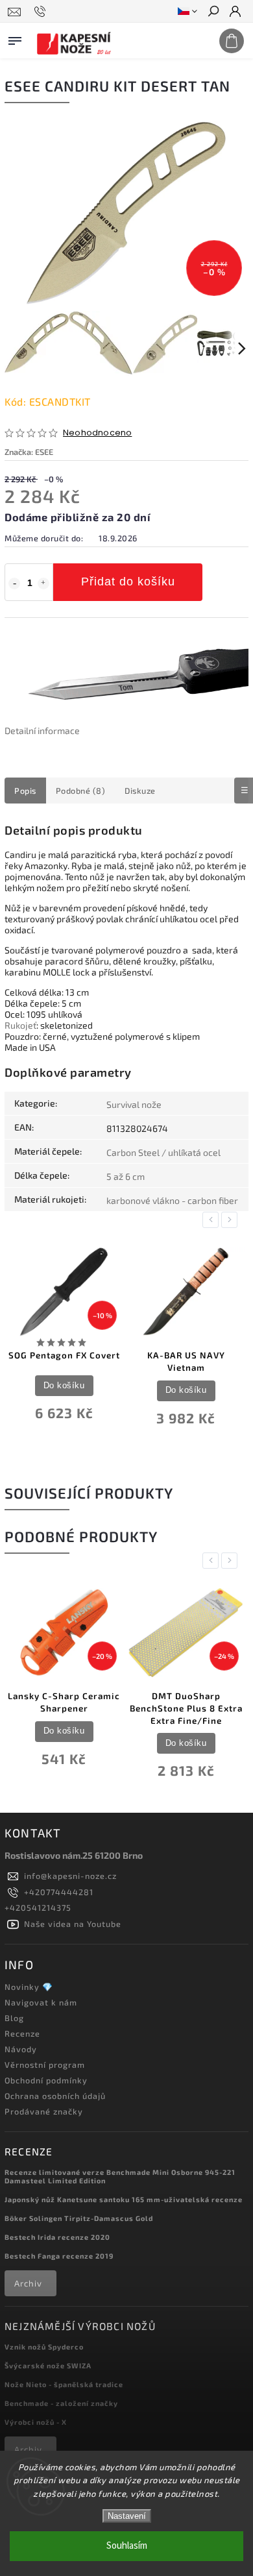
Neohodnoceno (97, 433)
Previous (213, 1220)
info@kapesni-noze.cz (70, 1876)
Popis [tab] (25, 791)
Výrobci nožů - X (36, 2422)
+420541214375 (38, 1907)
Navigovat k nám (41, 2002)
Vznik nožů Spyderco (44, 2347)
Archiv (28, 2283)
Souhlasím (127, 2546)
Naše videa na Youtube (73, 1924)
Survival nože (134, 1104)
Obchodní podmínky (46, 2080)
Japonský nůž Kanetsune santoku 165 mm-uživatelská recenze (124, 2199)
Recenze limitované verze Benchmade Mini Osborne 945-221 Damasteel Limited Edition (120, 2176)
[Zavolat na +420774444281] (42, 12)
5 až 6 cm (126, 1176)
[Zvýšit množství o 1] (43, 583)
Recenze (22, 2033)
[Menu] (15, 38)
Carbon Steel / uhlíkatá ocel (163, 1152)
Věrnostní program (45, 2065)
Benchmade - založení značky (61, 2403)
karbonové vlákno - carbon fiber (172, 1200)
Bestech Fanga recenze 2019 (59, 2256)
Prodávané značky (44, 2111)
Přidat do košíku (128, 582)
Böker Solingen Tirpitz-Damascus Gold (79, 2218)
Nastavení (127, 2516)
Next (232, 1220)
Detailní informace (42, 730)
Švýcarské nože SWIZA (48, 2365)
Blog (14, 2018)
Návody (21, 2049)
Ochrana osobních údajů (55, 2096)
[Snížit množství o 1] (14, 583)
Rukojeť (20, 1025)
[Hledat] (213, 12)
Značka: (29, 452)
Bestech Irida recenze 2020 (57, 2237)
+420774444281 (59, 1892)
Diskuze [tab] (140, 791)
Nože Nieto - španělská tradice (64, 2384)
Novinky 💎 (29, 1987)
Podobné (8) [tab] (81, 791)
